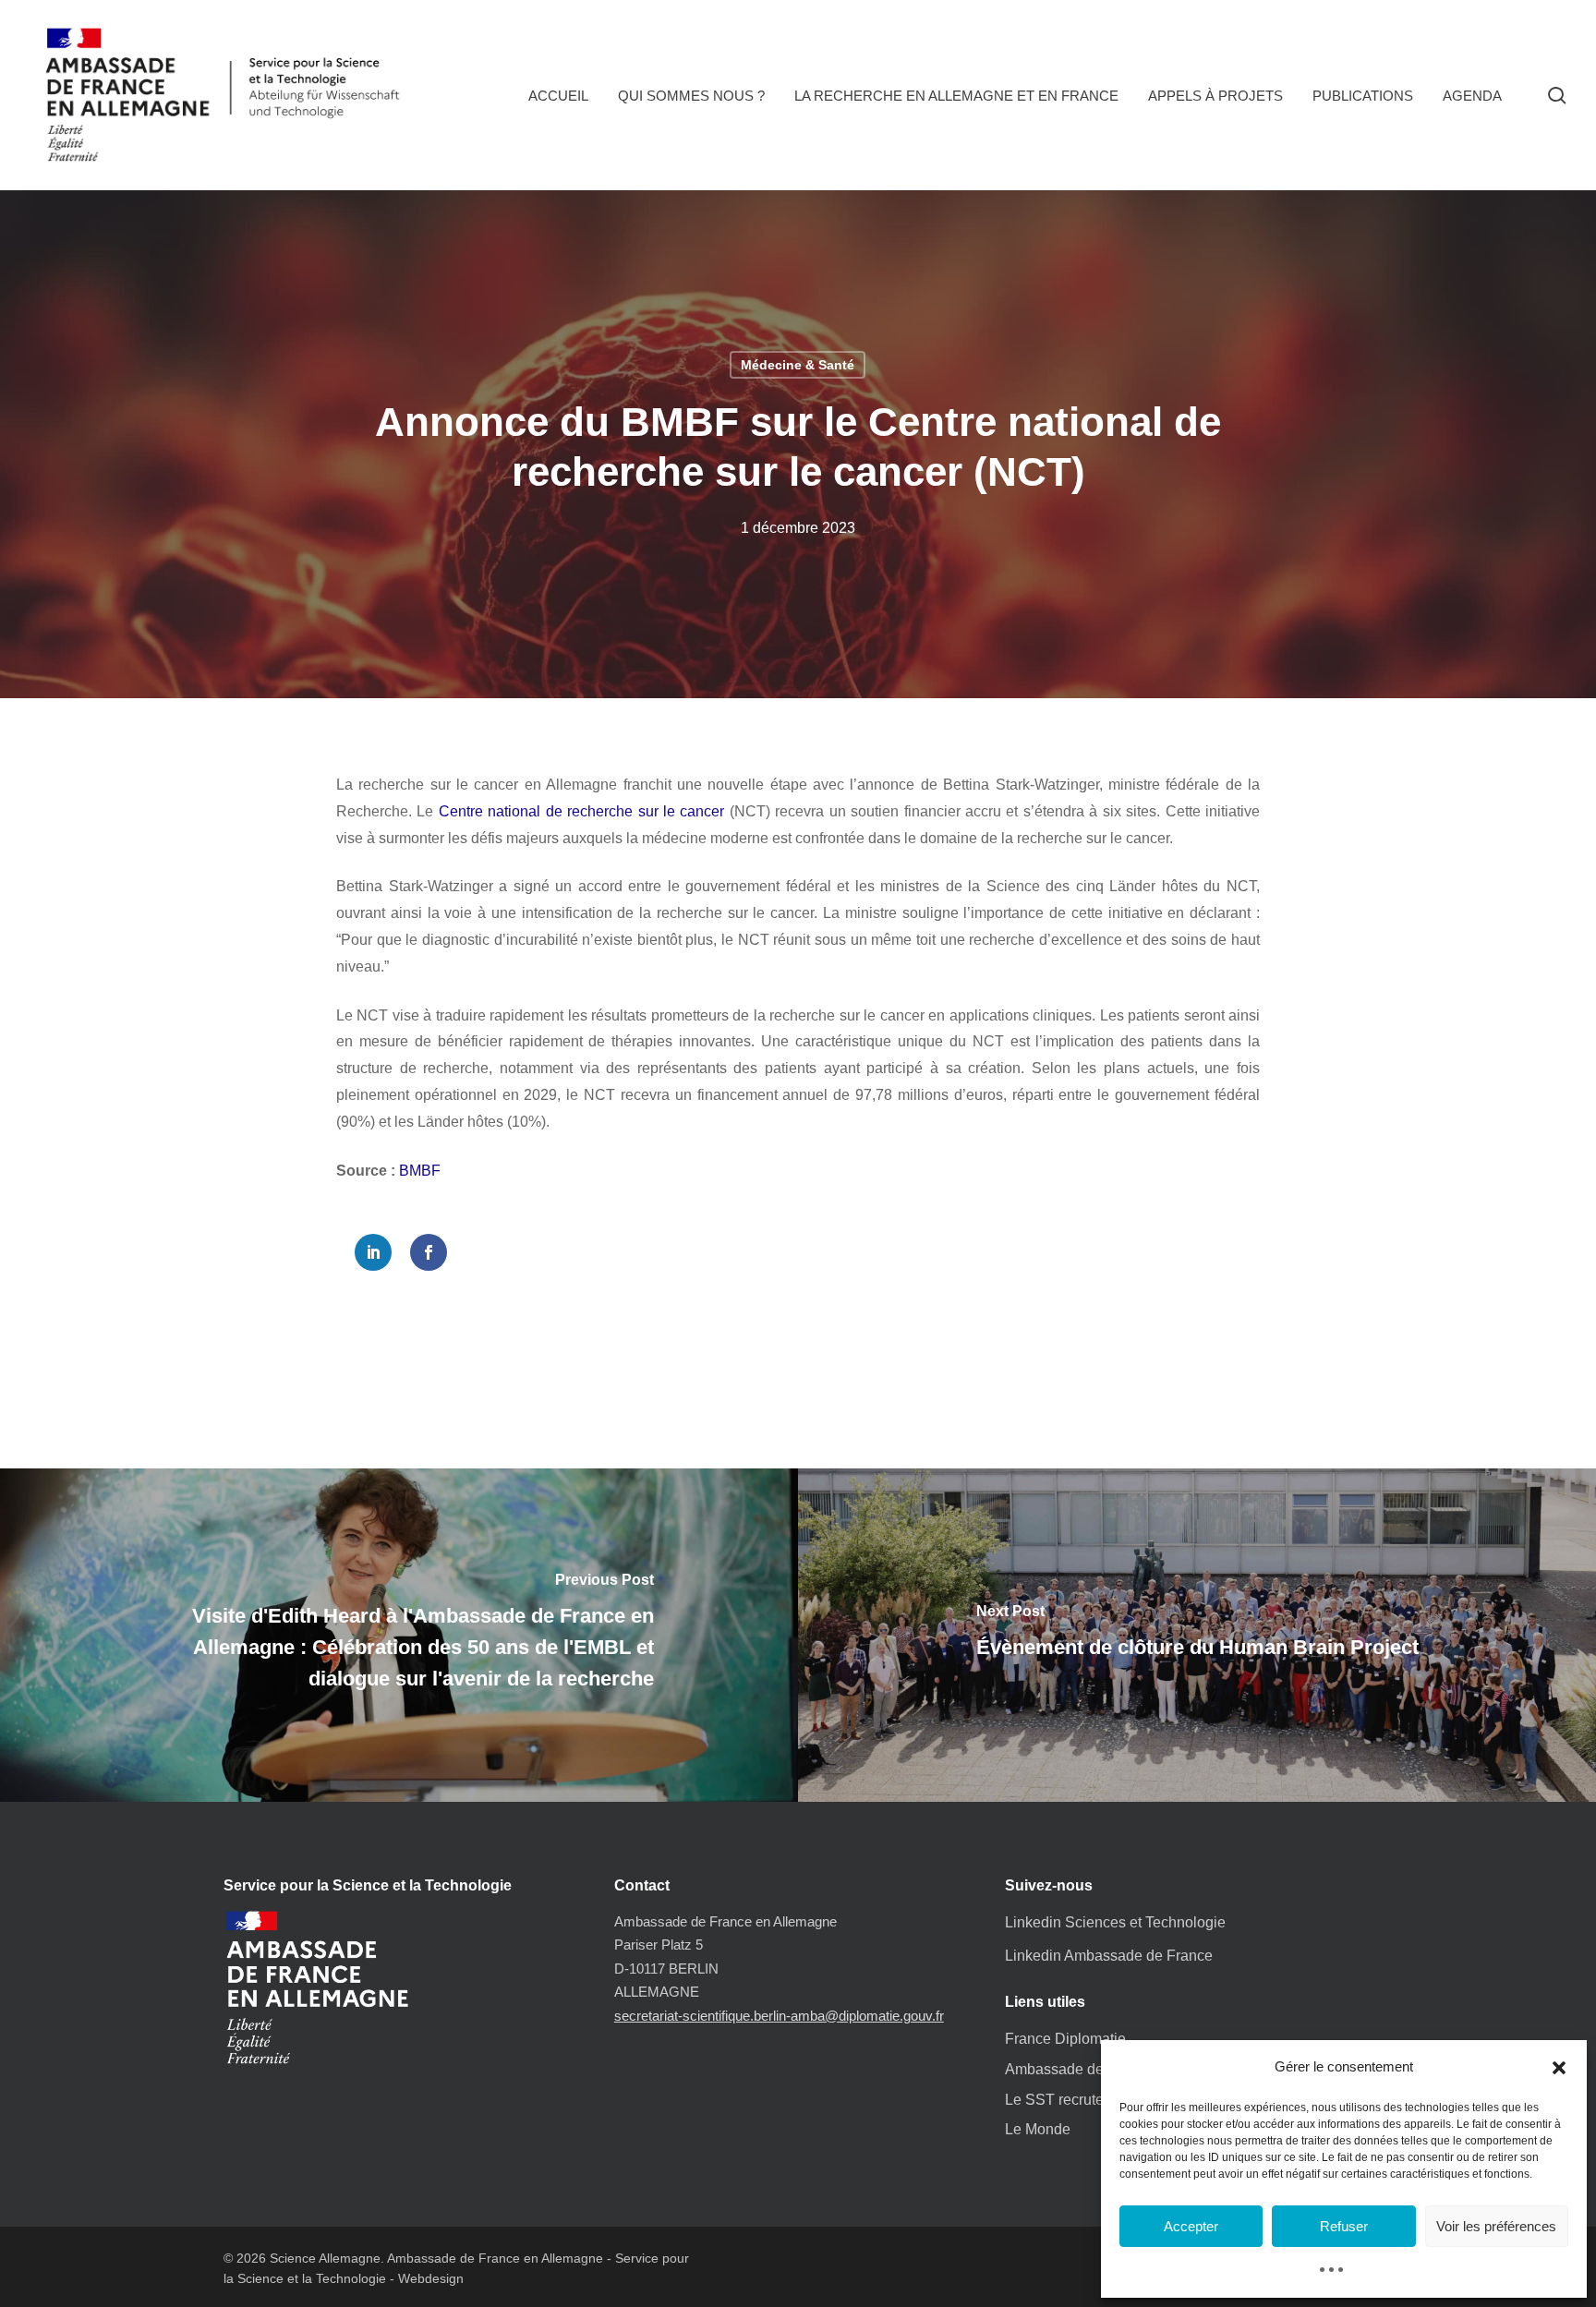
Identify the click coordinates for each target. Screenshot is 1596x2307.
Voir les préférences (1496, 2226)
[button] (1559, 2068)
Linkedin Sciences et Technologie (1115, 1922)
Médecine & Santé (798, 365)
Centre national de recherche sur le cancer (582, 811)
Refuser (1344, 2226)
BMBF (420, 1171)
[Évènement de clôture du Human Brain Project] (1197, 1635)
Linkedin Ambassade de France (1109, 1956)
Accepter (1191, 2226)
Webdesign (431, 2278)
